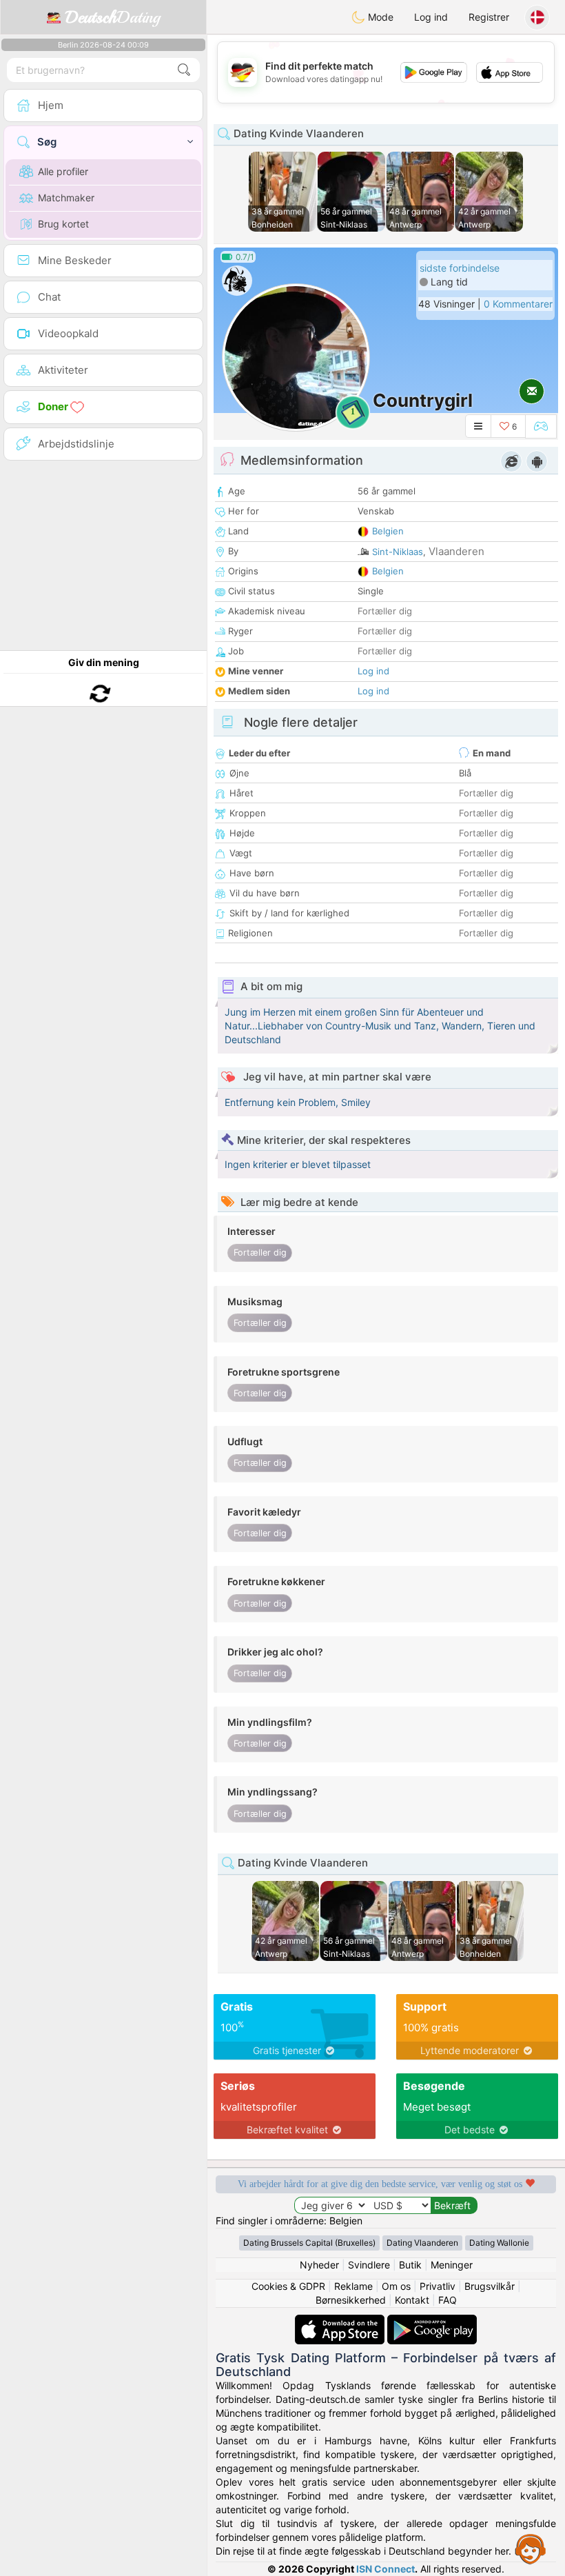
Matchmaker (66, 198)
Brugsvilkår (490, 2286)
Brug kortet (63, 224)
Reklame (353, 2286)
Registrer (489, 17)
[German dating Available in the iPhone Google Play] (432, 2321)
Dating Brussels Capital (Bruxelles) (309, 2243)
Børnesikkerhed (351, 2300)
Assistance (531, 2548)
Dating (113, 17)
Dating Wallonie (499, 2243)
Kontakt (412, 2300)
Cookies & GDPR (288, 2286)
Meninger (452, 2265)
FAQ (448, 2300)
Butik (410, 2265)
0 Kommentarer (518, 304)
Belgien (388, 531)
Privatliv (438, 2286)
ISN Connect (386, 2569)
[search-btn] (184, 70)
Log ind (431, 17)
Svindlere (369, 2265)
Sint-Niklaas (398, 552)
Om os (396, 2286)
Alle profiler (63, 171)
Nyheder (319, 2265)
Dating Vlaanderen (422, 2243)
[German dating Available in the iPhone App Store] (341, 2321)
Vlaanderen (456, 551)
